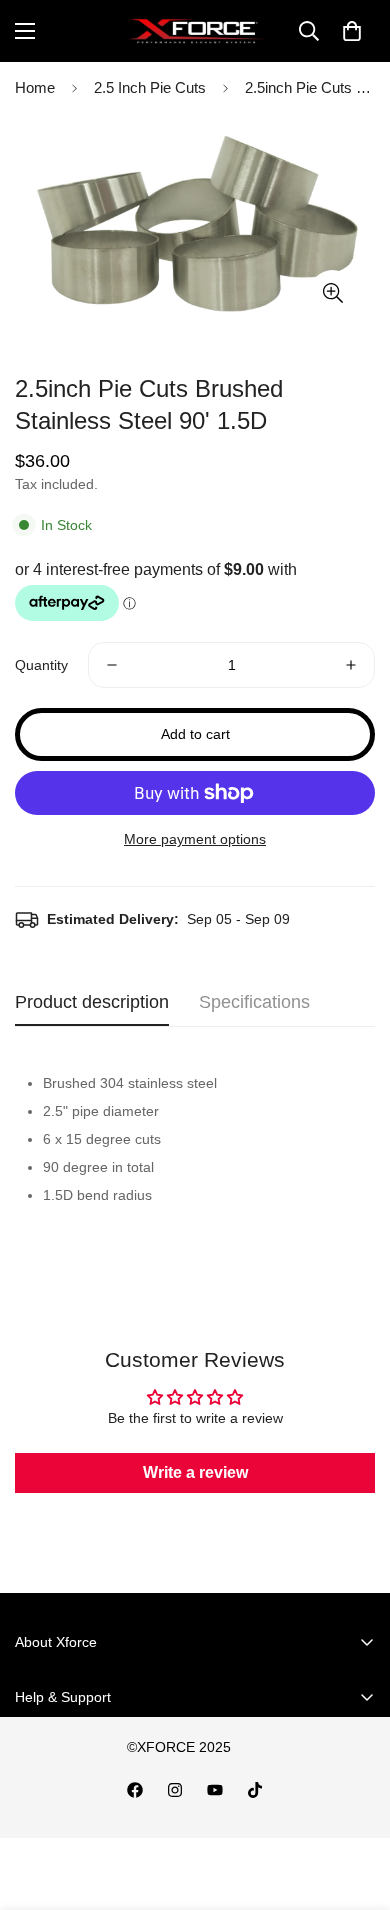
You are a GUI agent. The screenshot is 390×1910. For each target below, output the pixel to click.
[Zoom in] (332, 292)
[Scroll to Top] (354, 1804)
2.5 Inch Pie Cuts (150, 87)
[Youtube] (215, 1790)
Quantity (41, 665)
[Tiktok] (255, 1790)
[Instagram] (175, 1790)
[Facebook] (135, 1790)
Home (35, 87)
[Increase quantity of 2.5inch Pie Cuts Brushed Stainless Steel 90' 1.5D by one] (351, 665)
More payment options (195, 839)
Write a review (195, 1472)
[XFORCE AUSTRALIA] (195, 31)
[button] (352, 31)
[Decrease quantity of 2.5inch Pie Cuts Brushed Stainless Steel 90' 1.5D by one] (112, 665)
